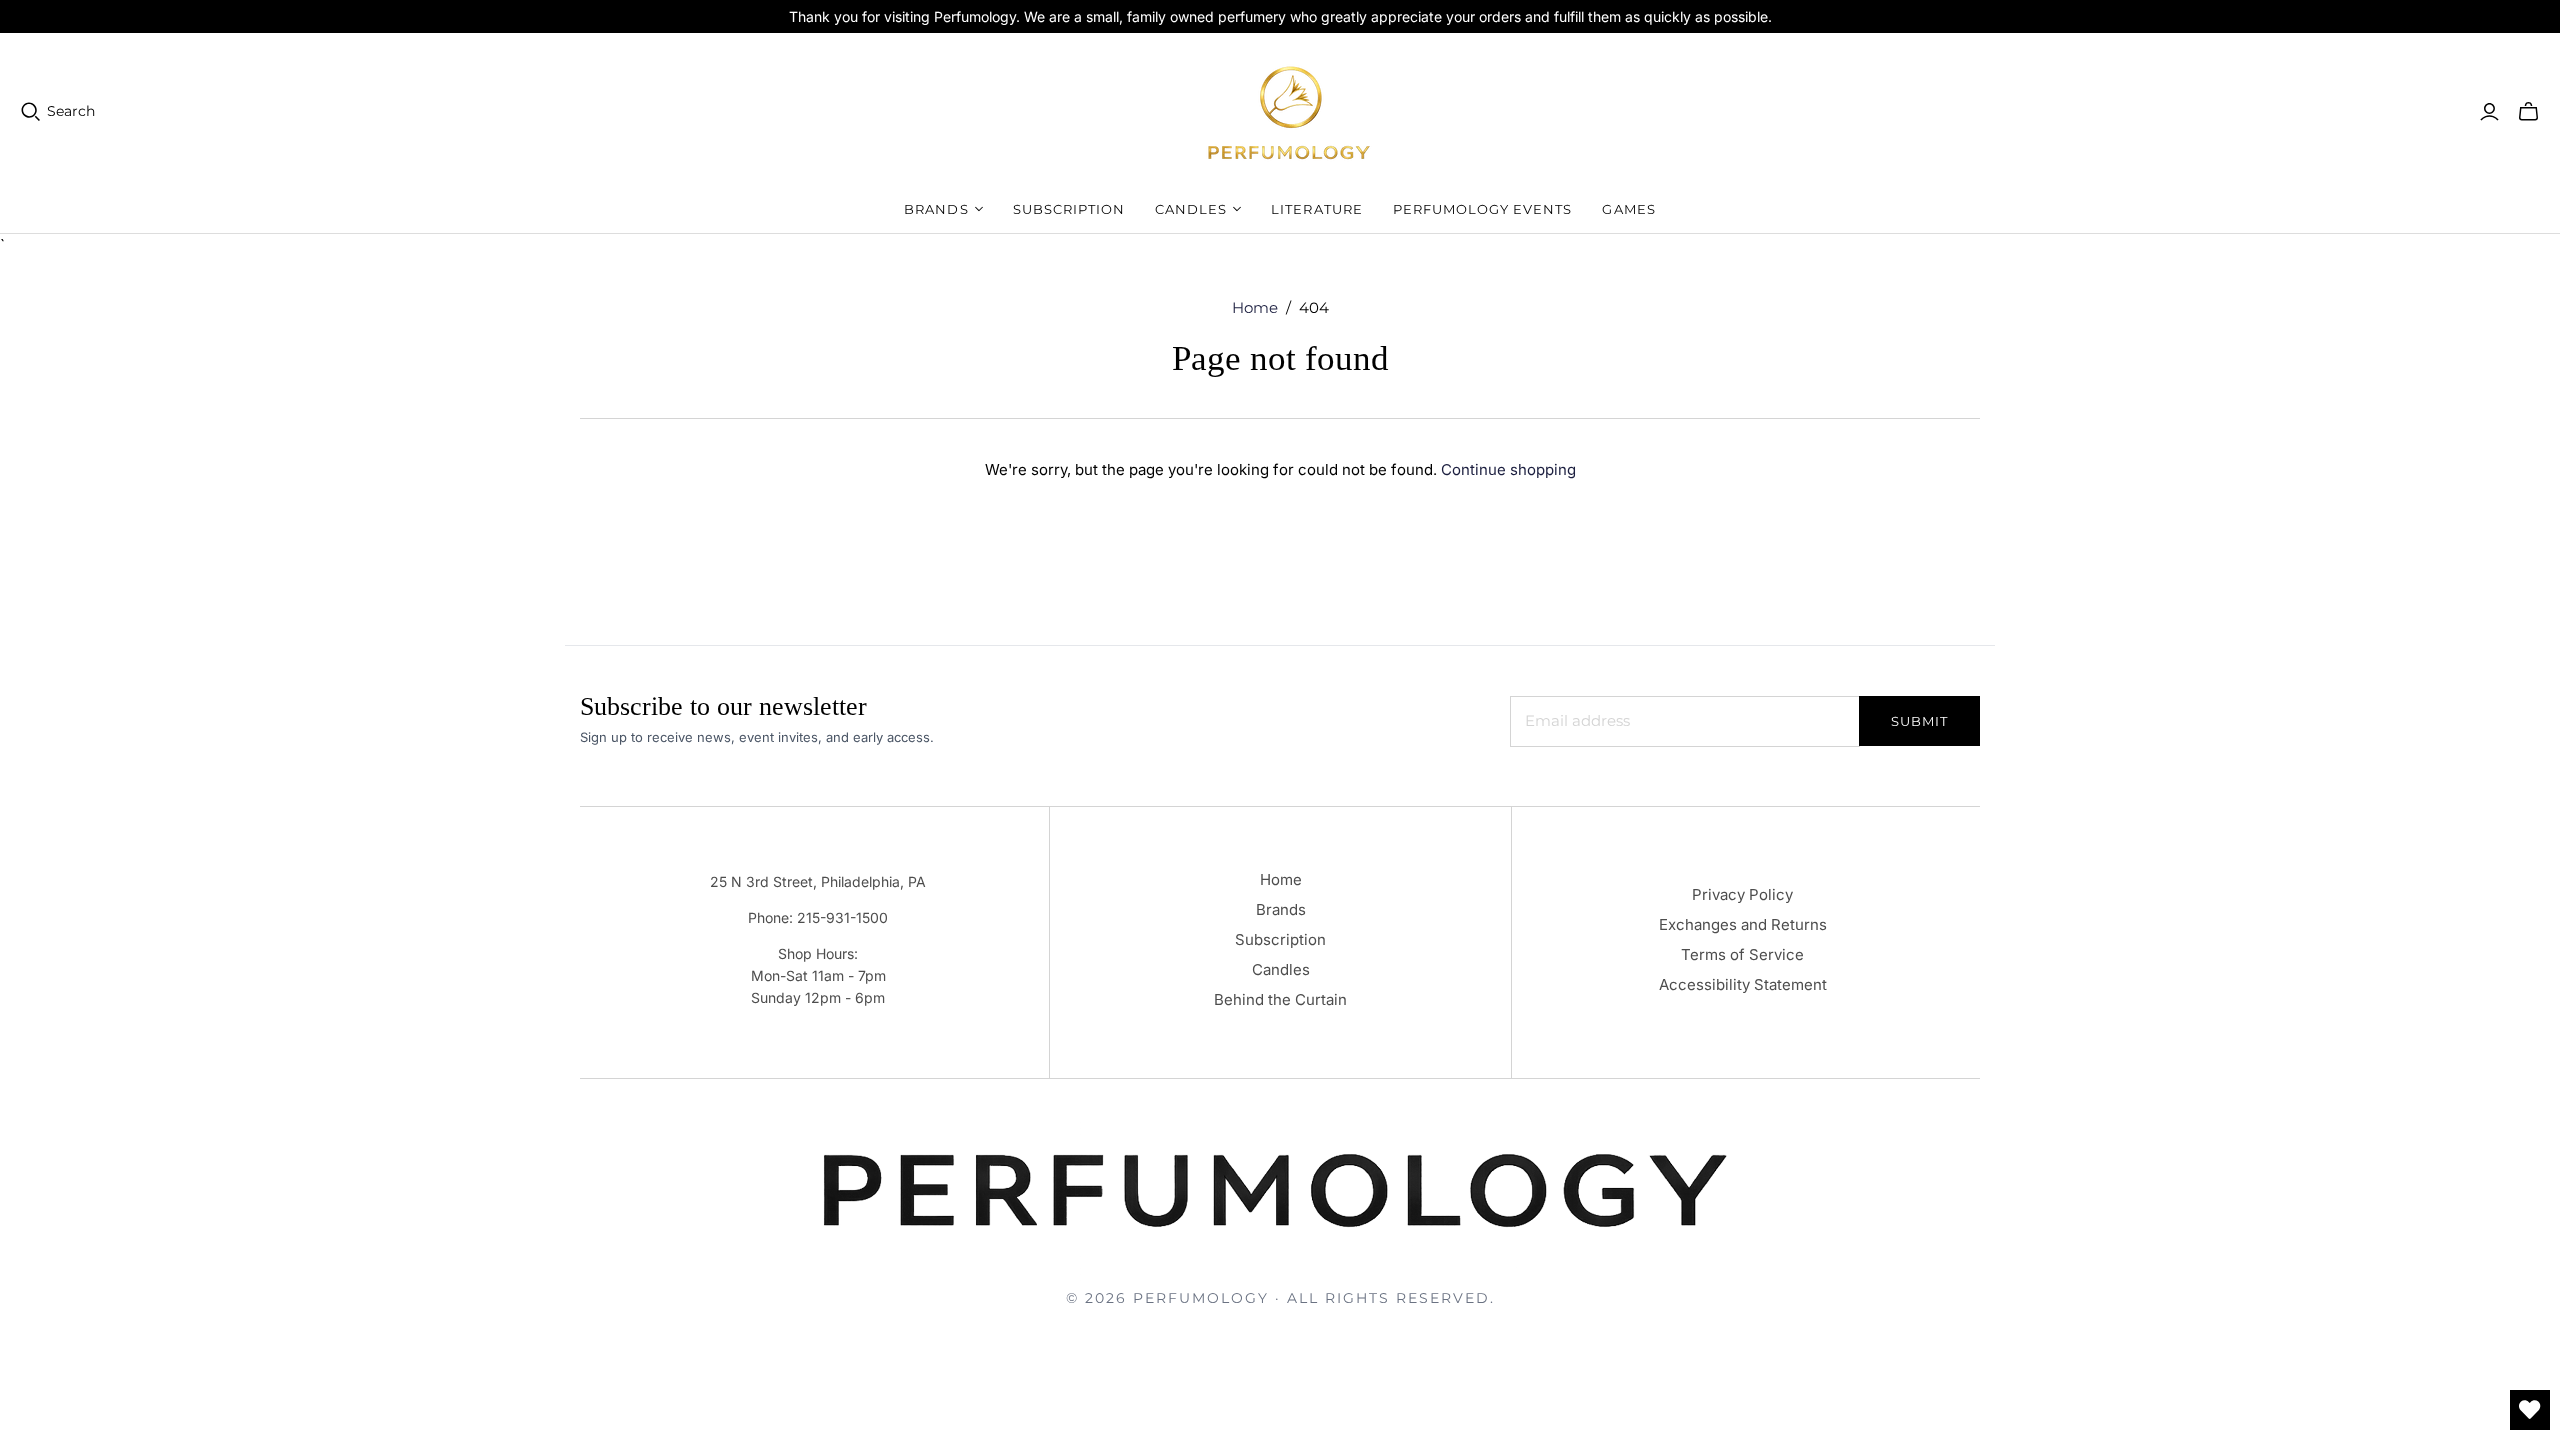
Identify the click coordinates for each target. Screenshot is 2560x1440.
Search (71, 111)
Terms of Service (1742, 954)
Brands (1281, 909)
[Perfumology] (1290, 111)
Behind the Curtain (1280, 999)
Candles (1281, 969)
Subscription (1069, 209)
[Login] (2489, 112)
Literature (1316, 209)
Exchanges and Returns (1743, 924)
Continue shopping (1508, 469)
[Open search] (31, 112)
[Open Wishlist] (2530, 1410)
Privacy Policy (1742, 894)
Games (1628, 209)
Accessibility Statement (1743, 984)
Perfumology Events (1483, 209)
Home (1255, 307)
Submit (1919, 721)
